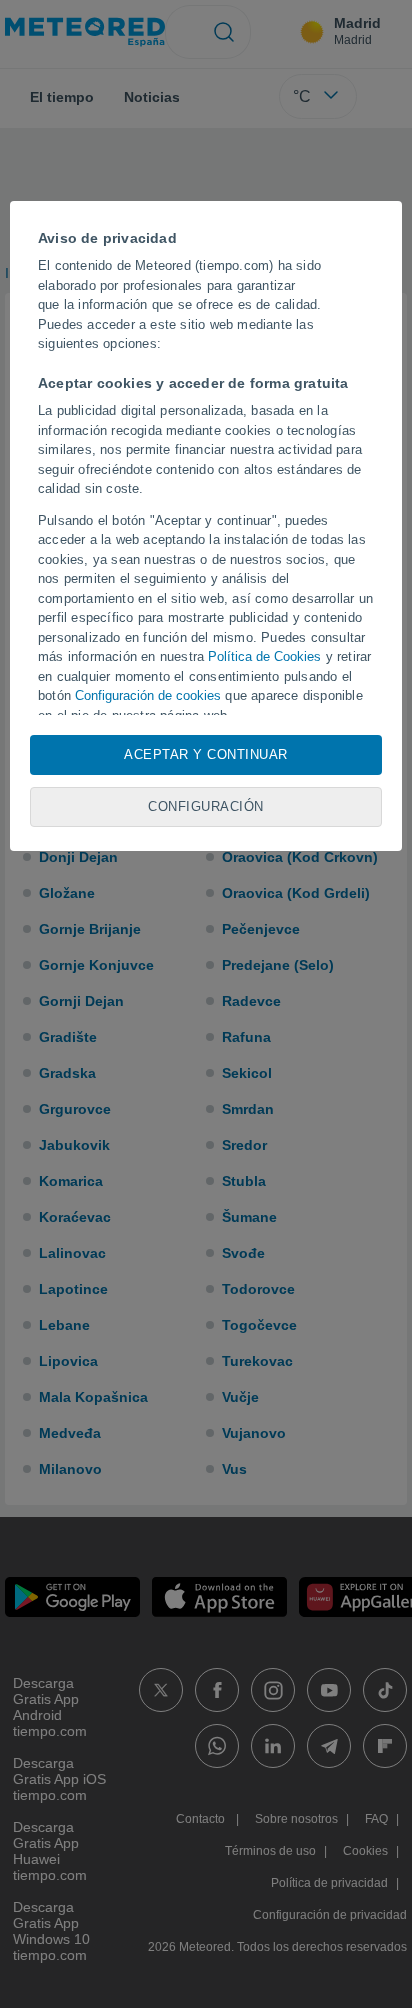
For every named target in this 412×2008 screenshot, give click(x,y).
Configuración (206, 806)
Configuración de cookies (148, 695)
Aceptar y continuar (206, 754)
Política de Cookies (264, 656)
